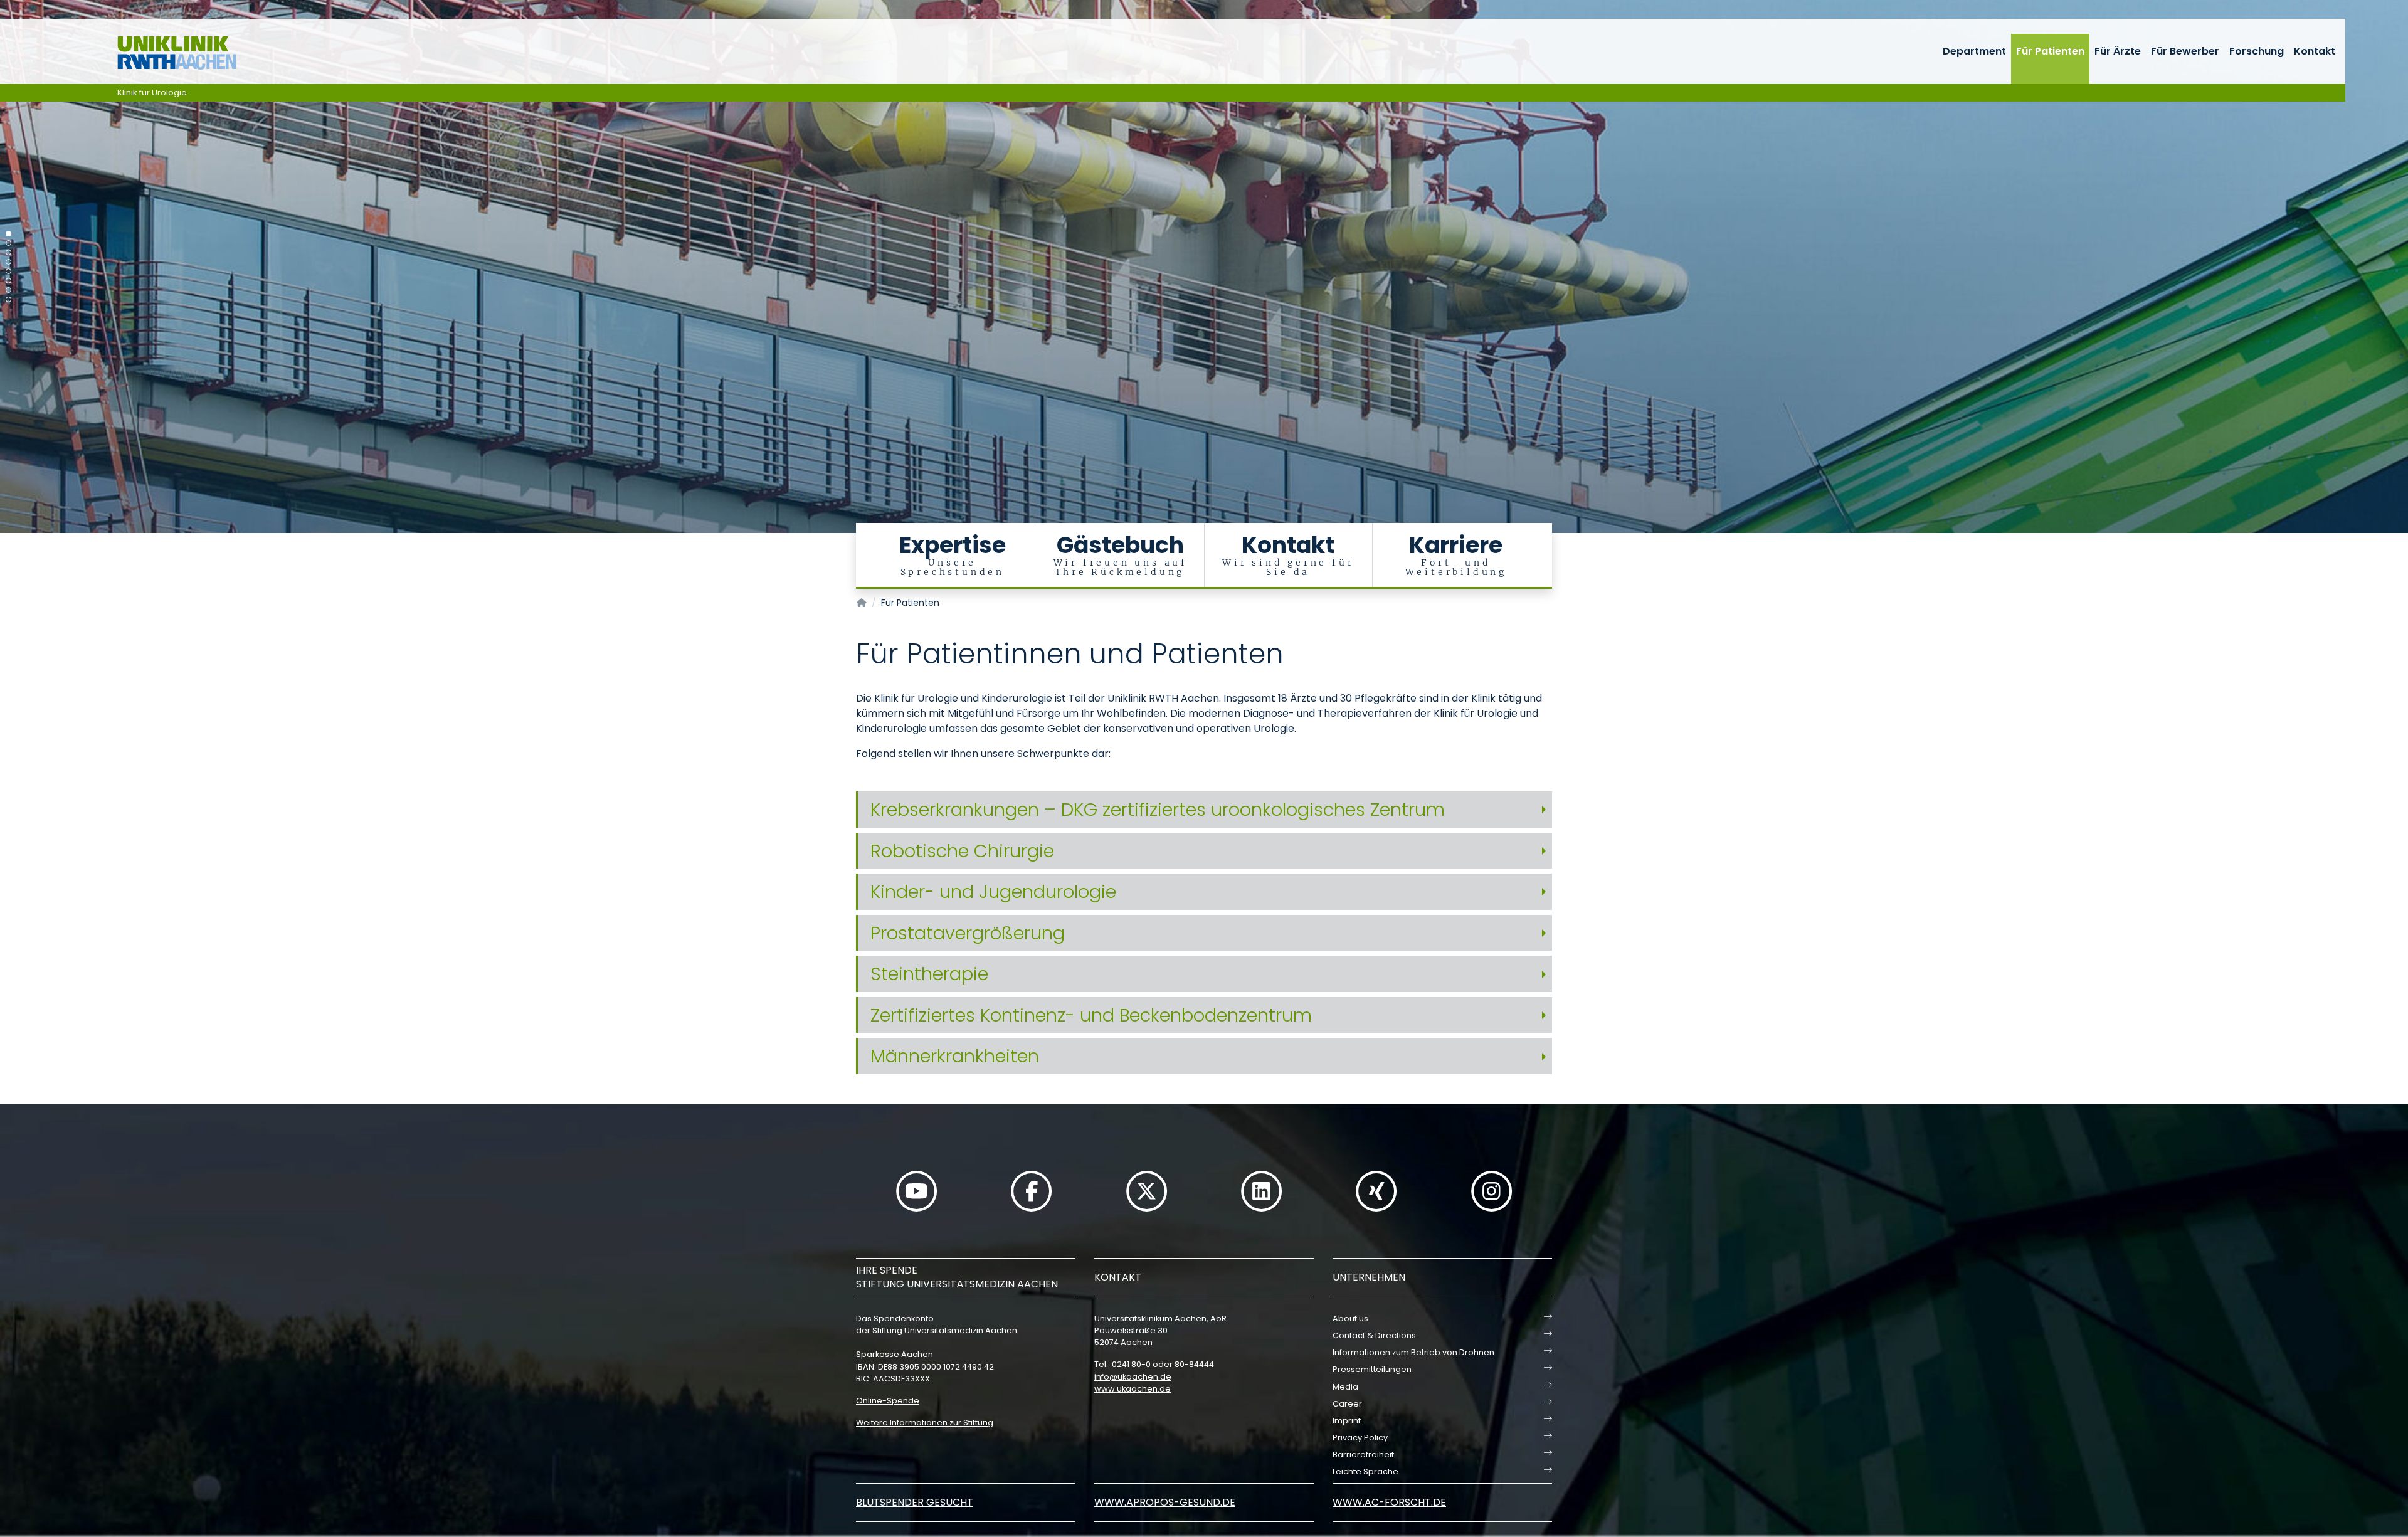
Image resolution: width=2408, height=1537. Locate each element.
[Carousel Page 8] (8, 299)
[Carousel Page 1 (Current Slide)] (8, 234)
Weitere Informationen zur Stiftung (925, 1423)
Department (1974, 51)
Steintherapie (929, 974)
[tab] (1204, 810)
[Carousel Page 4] (8, 262)
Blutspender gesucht (915, 1502)
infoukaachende (1133, 1377)
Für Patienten (2050, 51)
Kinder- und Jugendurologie (993, 892)
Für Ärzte (2118, 51)
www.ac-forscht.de (1389, 1502)
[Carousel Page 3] (8, 252)
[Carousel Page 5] (8, 271)
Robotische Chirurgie (962, 851)
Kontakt (2315, 51)
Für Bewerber (2185, 51)
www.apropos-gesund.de (1165, 1502)
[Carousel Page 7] (8, 290)
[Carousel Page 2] (8, 243)
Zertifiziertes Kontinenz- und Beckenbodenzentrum (1091, 1015)
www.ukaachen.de (1133, 1389)
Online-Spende (888, 1401)
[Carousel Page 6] (8, 281)
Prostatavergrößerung (968, 933)
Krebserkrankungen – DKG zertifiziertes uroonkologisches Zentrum (1158, 810)
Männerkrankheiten (955, 1056)
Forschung (2257, 51)
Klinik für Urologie (152, 92)
